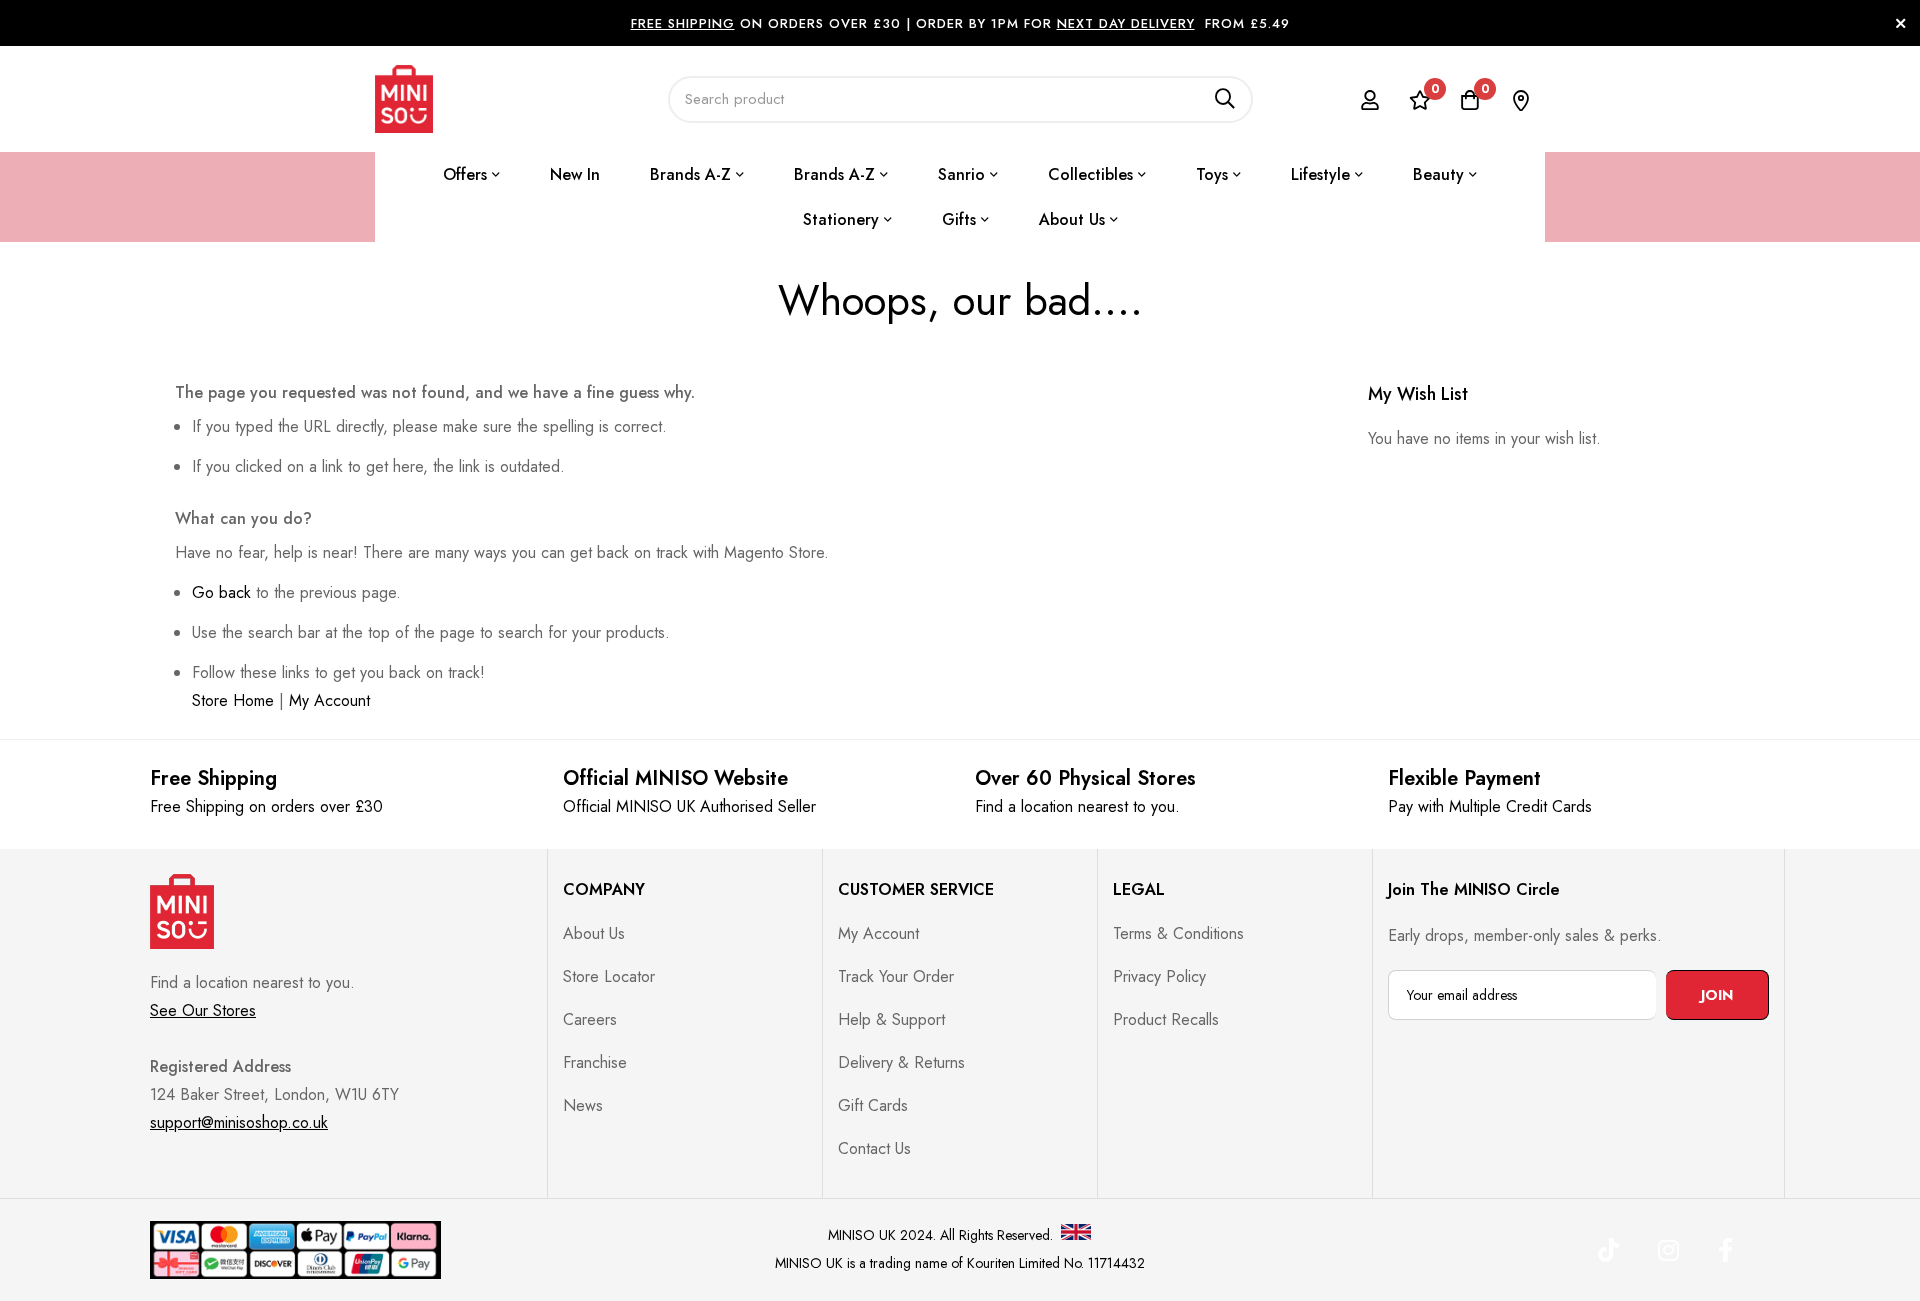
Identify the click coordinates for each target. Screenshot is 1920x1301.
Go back (221, 592)
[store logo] (404, 99)
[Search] (1225, 99)
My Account (329, 700)
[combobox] (960, 99)
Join (1717, 995)
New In (575, 174)
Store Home (233, 700)
